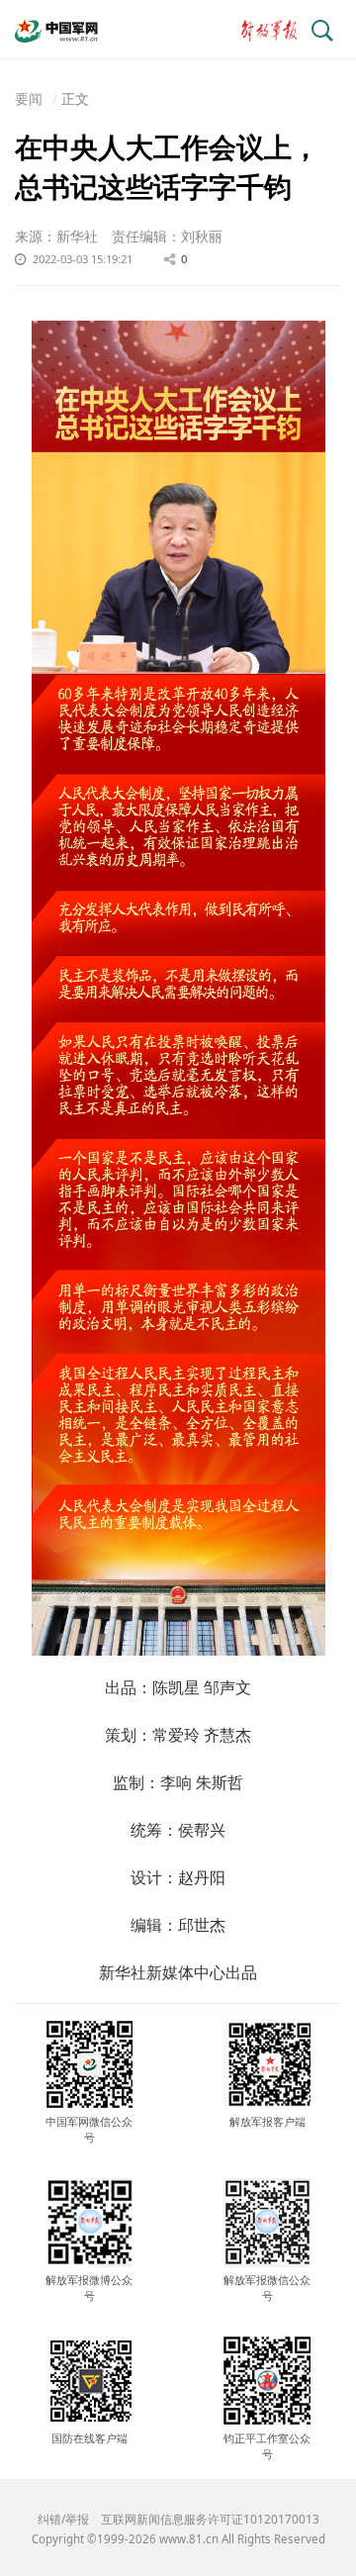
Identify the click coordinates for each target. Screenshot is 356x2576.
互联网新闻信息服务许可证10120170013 (210, 2519)
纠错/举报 (63, 2519)
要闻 (29, 98)
